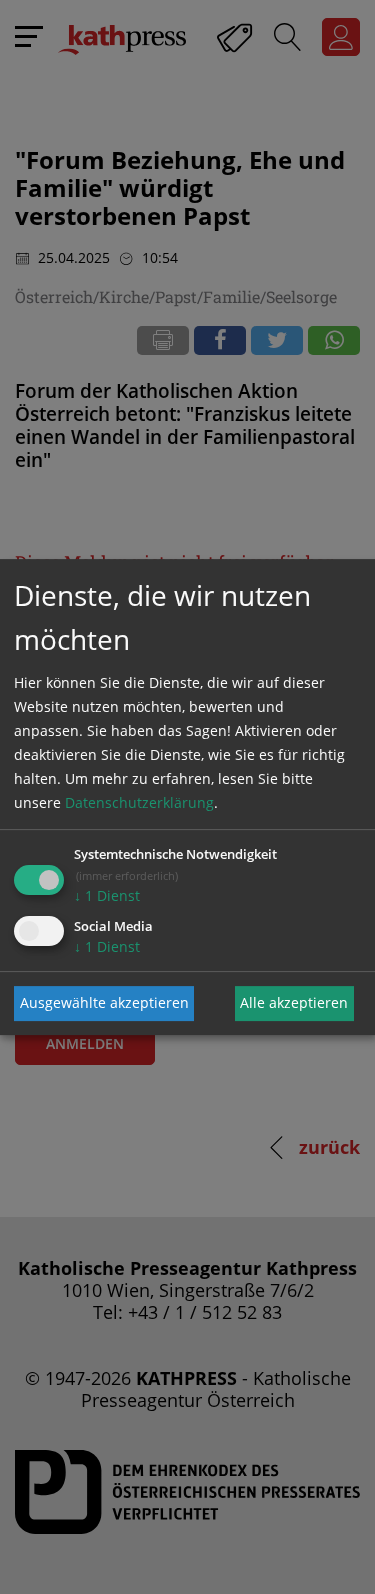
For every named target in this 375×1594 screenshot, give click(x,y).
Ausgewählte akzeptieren (104, 1002)
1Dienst (107, 895)
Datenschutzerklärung (139, 802)
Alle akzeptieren (294, 1002)
